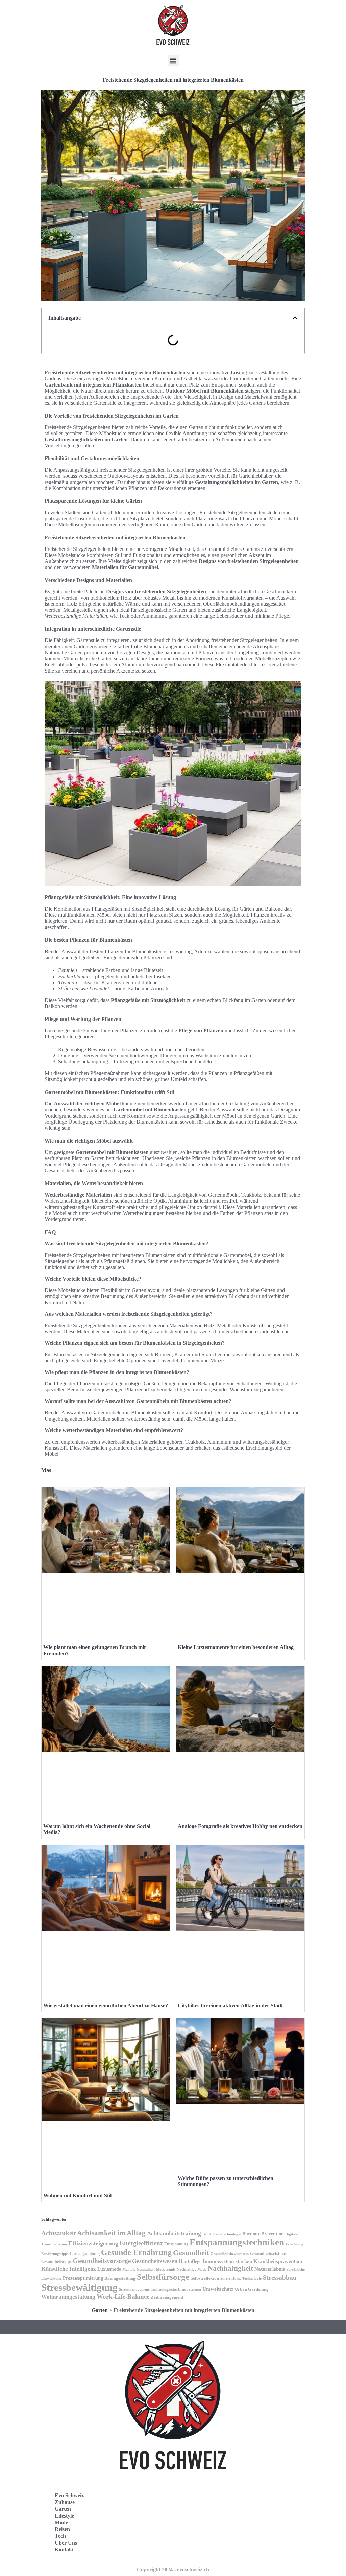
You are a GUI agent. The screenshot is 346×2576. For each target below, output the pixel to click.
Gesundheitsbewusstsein (230, 2254)
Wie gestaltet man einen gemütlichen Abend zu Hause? (106, 2005)
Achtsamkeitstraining (174, 2234)
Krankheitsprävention (278, 2261)
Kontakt (64, 2549)
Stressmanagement (134, 2289)
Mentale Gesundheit (139, 2269)
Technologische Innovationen (176, 2289)
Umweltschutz (218, 2289)
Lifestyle (64, 2516)
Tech (60, 2536)
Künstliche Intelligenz (69, 2269)
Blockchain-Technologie (222, 2234)
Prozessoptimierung (83, 2278)
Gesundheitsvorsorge (102, 2261)
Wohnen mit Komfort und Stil (77, 2195)
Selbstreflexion (205, 2278)
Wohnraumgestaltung (68, 2297)
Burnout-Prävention (263, 2234)
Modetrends (166, 2269)
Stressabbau (280, 2278)
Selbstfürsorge (163, 2277)
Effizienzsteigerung (93, 2243)
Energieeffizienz (141, 2243)
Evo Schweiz (69, 2495)
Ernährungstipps (55, 2254)
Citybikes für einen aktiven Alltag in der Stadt (230, 2005)
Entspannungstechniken (237, 2242)
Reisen (62, 2529)
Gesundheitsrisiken (268, 2254)
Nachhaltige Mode (192, 2269)
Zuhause (65, 2502)
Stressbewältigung (79, 2287)
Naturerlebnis (270, 2269)
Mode (61, 2522)
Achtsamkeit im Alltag (111, 2233)
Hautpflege (190, 2261)
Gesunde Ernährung (136, 2252)
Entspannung (176, 2244)
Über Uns (66, 2543)
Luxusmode (109, 2269)
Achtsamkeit (58, 2233)
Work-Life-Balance (123, 2297)
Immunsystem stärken (227, 2261)
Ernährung (294, 2244)
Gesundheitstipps (56, 2262)
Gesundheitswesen (155, 2261)
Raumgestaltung (120, 2278)
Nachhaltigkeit (230, 2268)
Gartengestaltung (85, 2254)
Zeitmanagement (167, 2297)
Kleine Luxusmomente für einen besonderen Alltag (236, 1647)
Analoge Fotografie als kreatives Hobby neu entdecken (240, 1826)
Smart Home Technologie (241, 2279)
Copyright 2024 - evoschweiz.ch (173, 2569)
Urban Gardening (252, 2289)
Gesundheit (191, 2253)
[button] (173, 61)
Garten (100, 2310)
